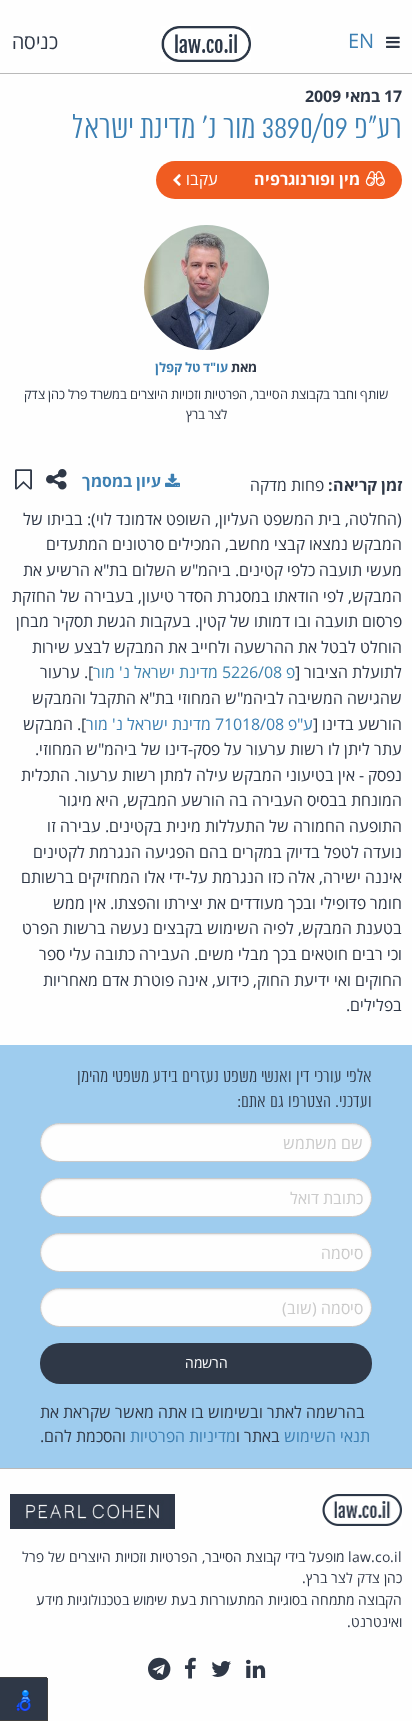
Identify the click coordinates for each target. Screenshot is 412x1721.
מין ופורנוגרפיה (307, 179)
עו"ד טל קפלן (191, 367)
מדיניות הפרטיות (183, 1436)
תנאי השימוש (327, 1436)
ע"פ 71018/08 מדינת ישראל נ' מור (199, 724)
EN (361, 40)
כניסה (35, 41)
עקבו (200, 179)
